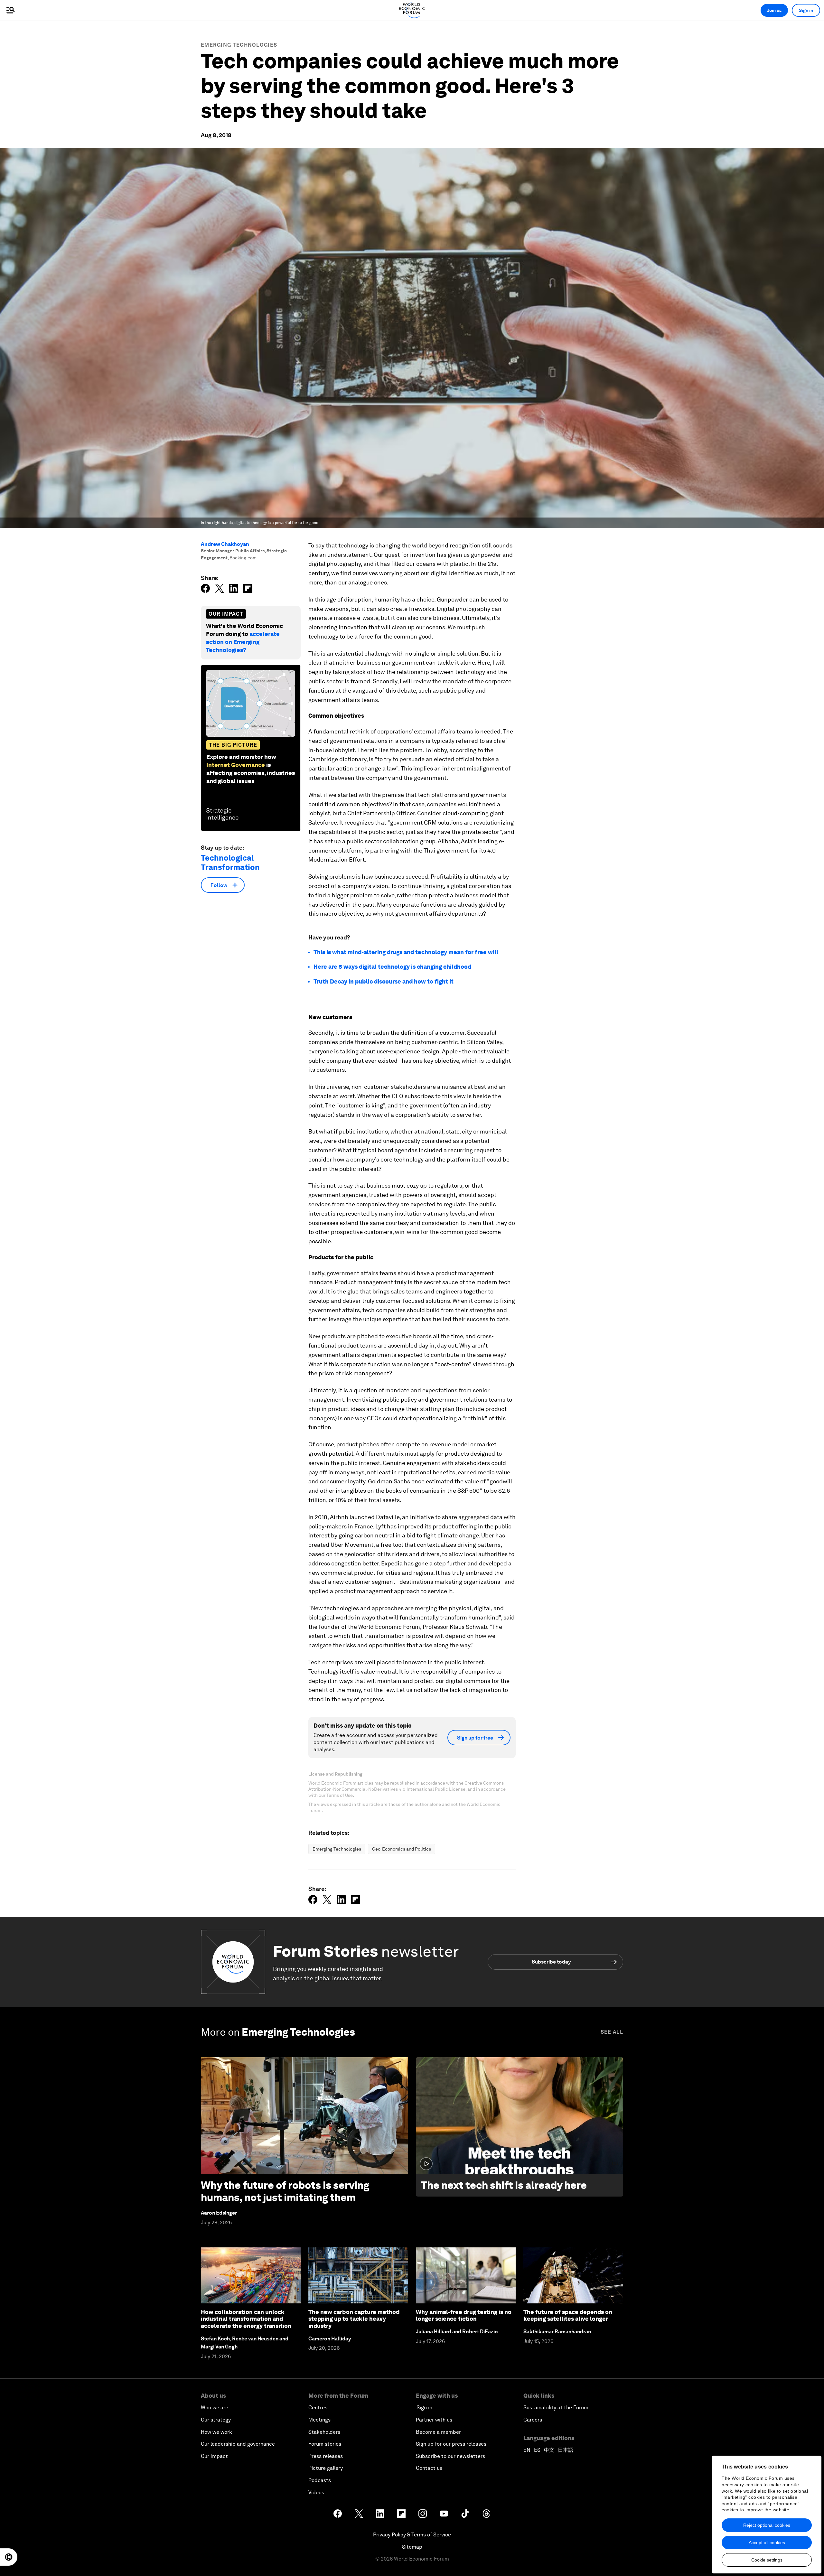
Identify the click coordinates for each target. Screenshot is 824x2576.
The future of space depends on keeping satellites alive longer (568, 2315)
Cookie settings (767, 2560)
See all (612, 2032)
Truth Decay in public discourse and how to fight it (384, 981)
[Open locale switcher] (9, 2557)
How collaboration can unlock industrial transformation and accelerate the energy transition (246, 2319)
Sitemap (412, 2547)
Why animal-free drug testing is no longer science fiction (464, 2315)
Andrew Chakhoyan (225, 544)
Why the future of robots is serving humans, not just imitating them (285, 2191)
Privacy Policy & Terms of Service (412, 2535)
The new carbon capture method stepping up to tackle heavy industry (354, 2319)
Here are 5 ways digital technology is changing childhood (392, 967)
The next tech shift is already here (504, 2185)
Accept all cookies (767, 2543)
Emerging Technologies (239, 45)
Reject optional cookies (767, 2525)
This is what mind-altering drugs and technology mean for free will (407, 952)
